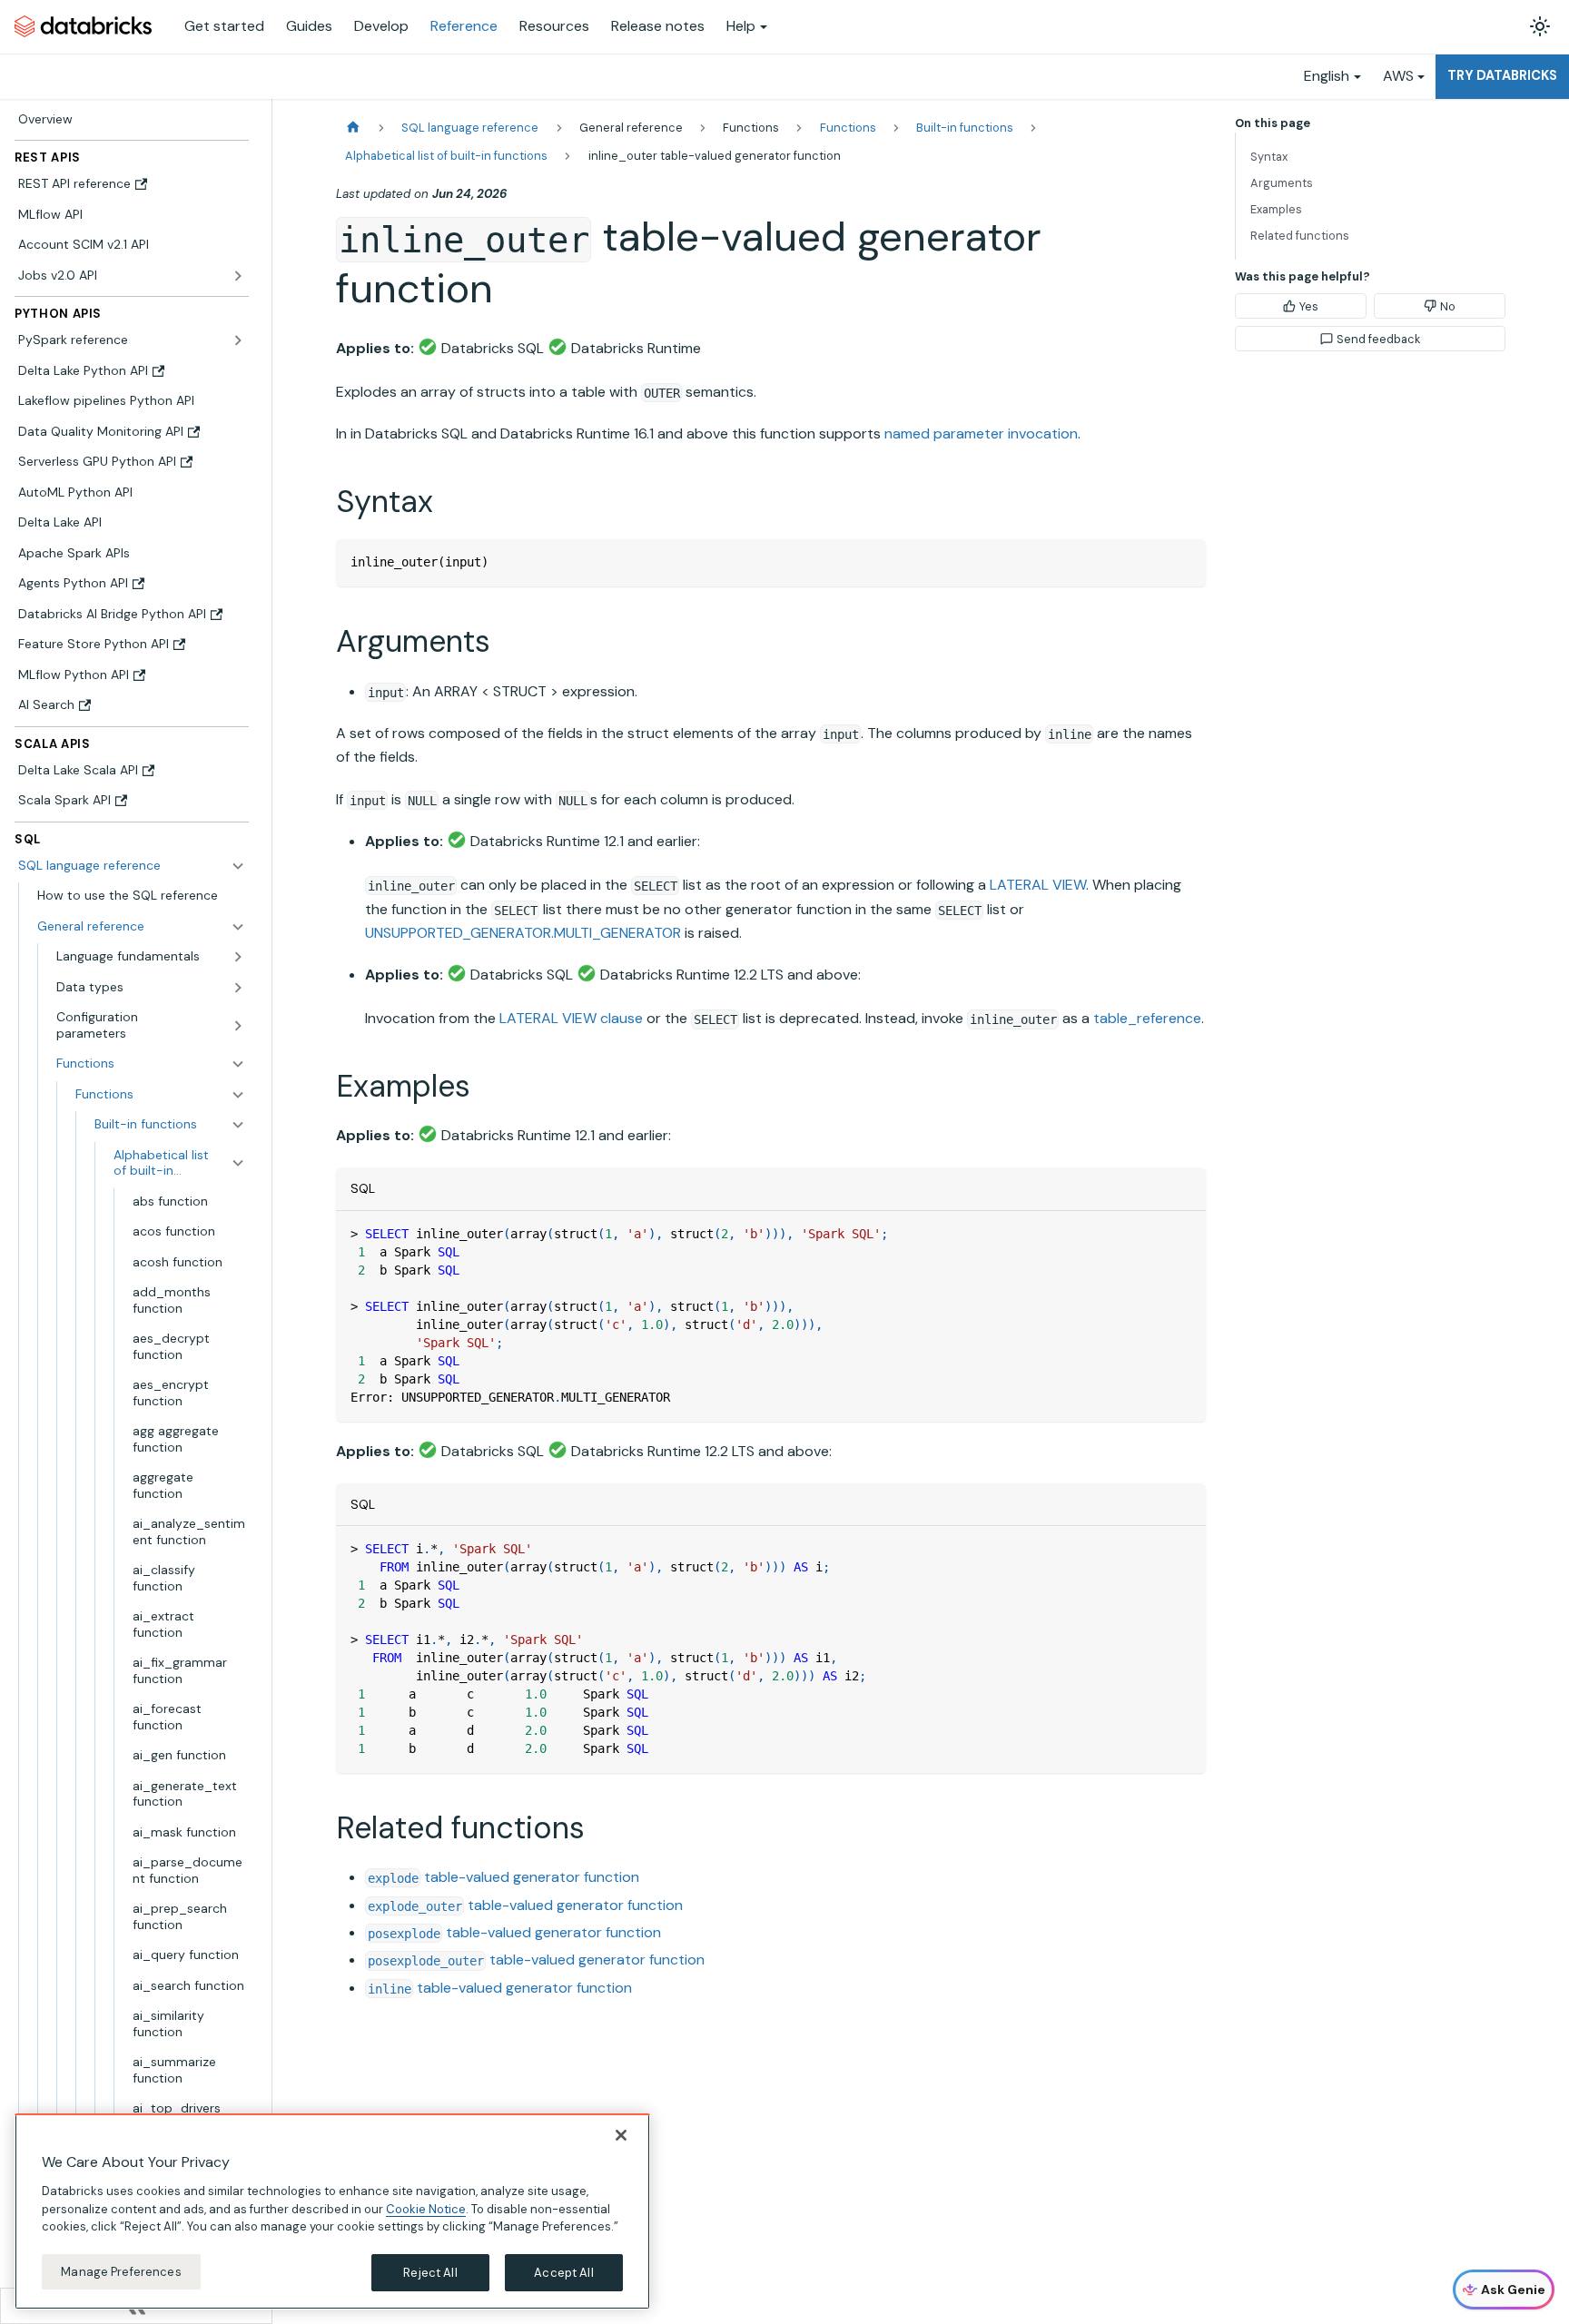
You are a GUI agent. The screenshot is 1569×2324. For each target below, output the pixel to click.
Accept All (563, 2272)
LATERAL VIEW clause (571, 1018)
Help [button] (741, 26)
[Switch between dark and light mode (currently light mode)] (1540, 26)
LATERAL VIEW (1038, 885)
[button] (141, 927)
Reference (464, 26)
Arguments (1282, 183)
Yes (1309, 306)
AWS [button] (1398, 76)
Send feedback (1378, 339)
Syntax (1269, 157)
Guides (309, 26)
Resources (554, 26)
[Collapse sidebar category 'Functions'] (238, 1095)
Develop (381, 26)
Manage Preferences (121, 2271)
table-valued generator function (503, 1877)
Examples (1276, 209)
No (1448, 306)
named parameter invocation (981, 433)
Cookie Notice (426, 2208)
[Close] (621, 2135)
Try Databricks (1502, 75)
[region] (332, 2211)
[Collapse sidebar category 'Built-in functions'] (238, 1125)
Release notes (658, 26)
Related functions (1300, 236)
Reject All (430, 2272)
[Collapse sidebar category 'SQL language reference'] (238, 866)
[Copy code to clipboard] (1184, 561)
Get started (224, 26)
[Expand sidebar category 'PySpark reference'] (238, 340)
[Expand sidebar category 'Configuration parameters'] (238, 1025)
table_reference (1147, 1018)
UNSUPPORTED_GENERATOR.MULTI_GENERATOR (523, 933)
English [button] (1327, 76)
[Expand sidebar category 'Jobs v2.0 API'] (238, 276)
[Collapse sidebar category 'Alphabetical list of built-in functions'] (238, 1163)
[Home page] (353, 128)
